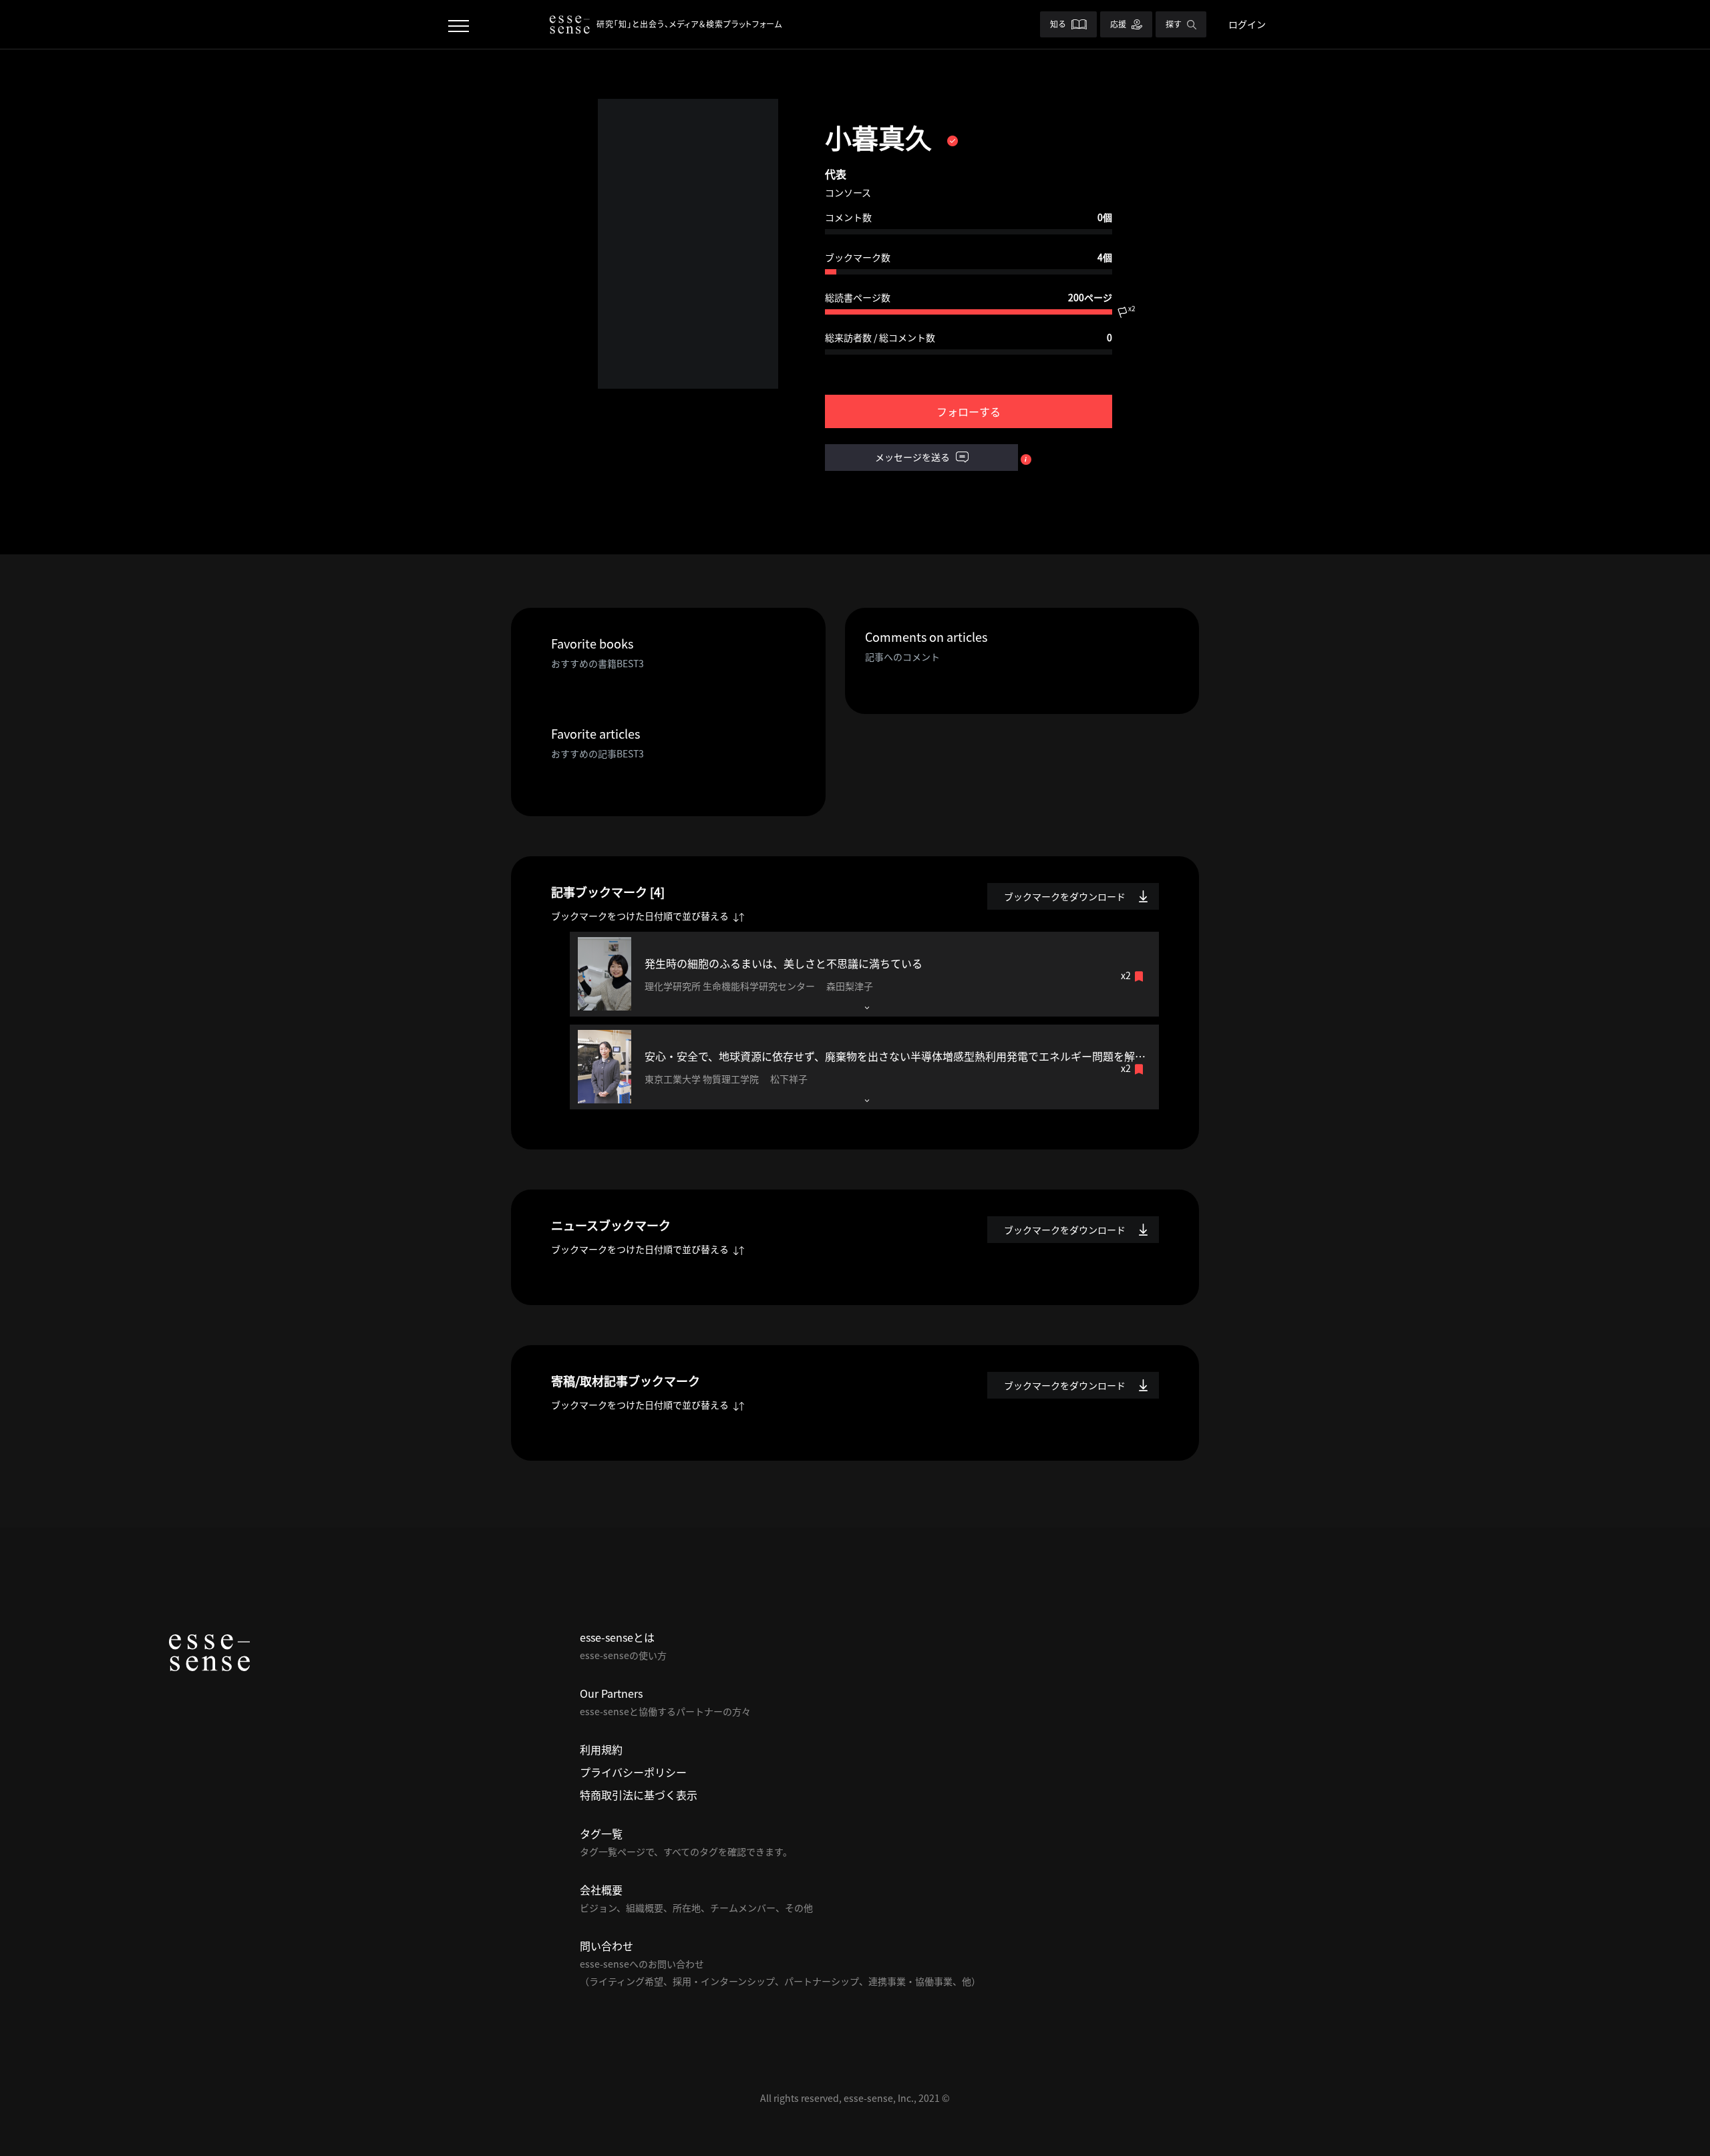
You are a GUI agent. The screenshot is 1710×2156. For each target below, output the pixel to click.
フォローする (969, 411)
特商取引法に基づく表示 (639, 1795)
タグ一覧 (601, 1833)
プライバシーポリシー (633, 1772)
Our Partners (611, 1693)
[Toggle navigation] (459, 24)
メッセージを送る (913, 457)
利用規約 (601, 1749)
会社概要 (601, 1890)
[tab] (864, 974)
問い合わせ (607, 1946)
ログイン (1247, 24)
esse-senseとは (617, 1637)
